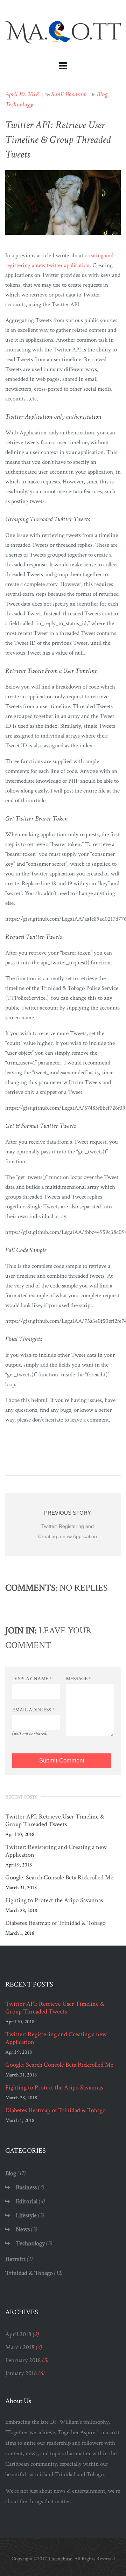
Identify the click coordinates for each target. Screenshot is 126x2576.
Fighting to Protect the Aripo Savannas (54, 1900)
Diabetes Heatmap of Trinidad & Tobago (55, 1923)
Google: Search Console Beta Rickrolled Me (59, 1878)
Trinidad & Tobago (29, 2273)
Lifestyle (26, 2215)
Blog (102, 94)
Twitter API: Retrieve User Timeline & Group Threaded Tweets (55, 1821)
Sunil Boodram (69, 94)
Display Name (32, 1679)
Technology (19, 104)
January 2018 (21, 2373)
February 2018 (23, 2360)
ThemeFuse (60, 2559)
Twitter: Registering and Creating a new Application (56, 1851)
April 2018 (18, 2334)
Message (78, 1679)
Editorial (27, 2201)
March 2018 (20, 2347)
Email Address (33, 1710)
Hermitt (15, 2259)
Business (26, 2187)
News (23, 2229)
